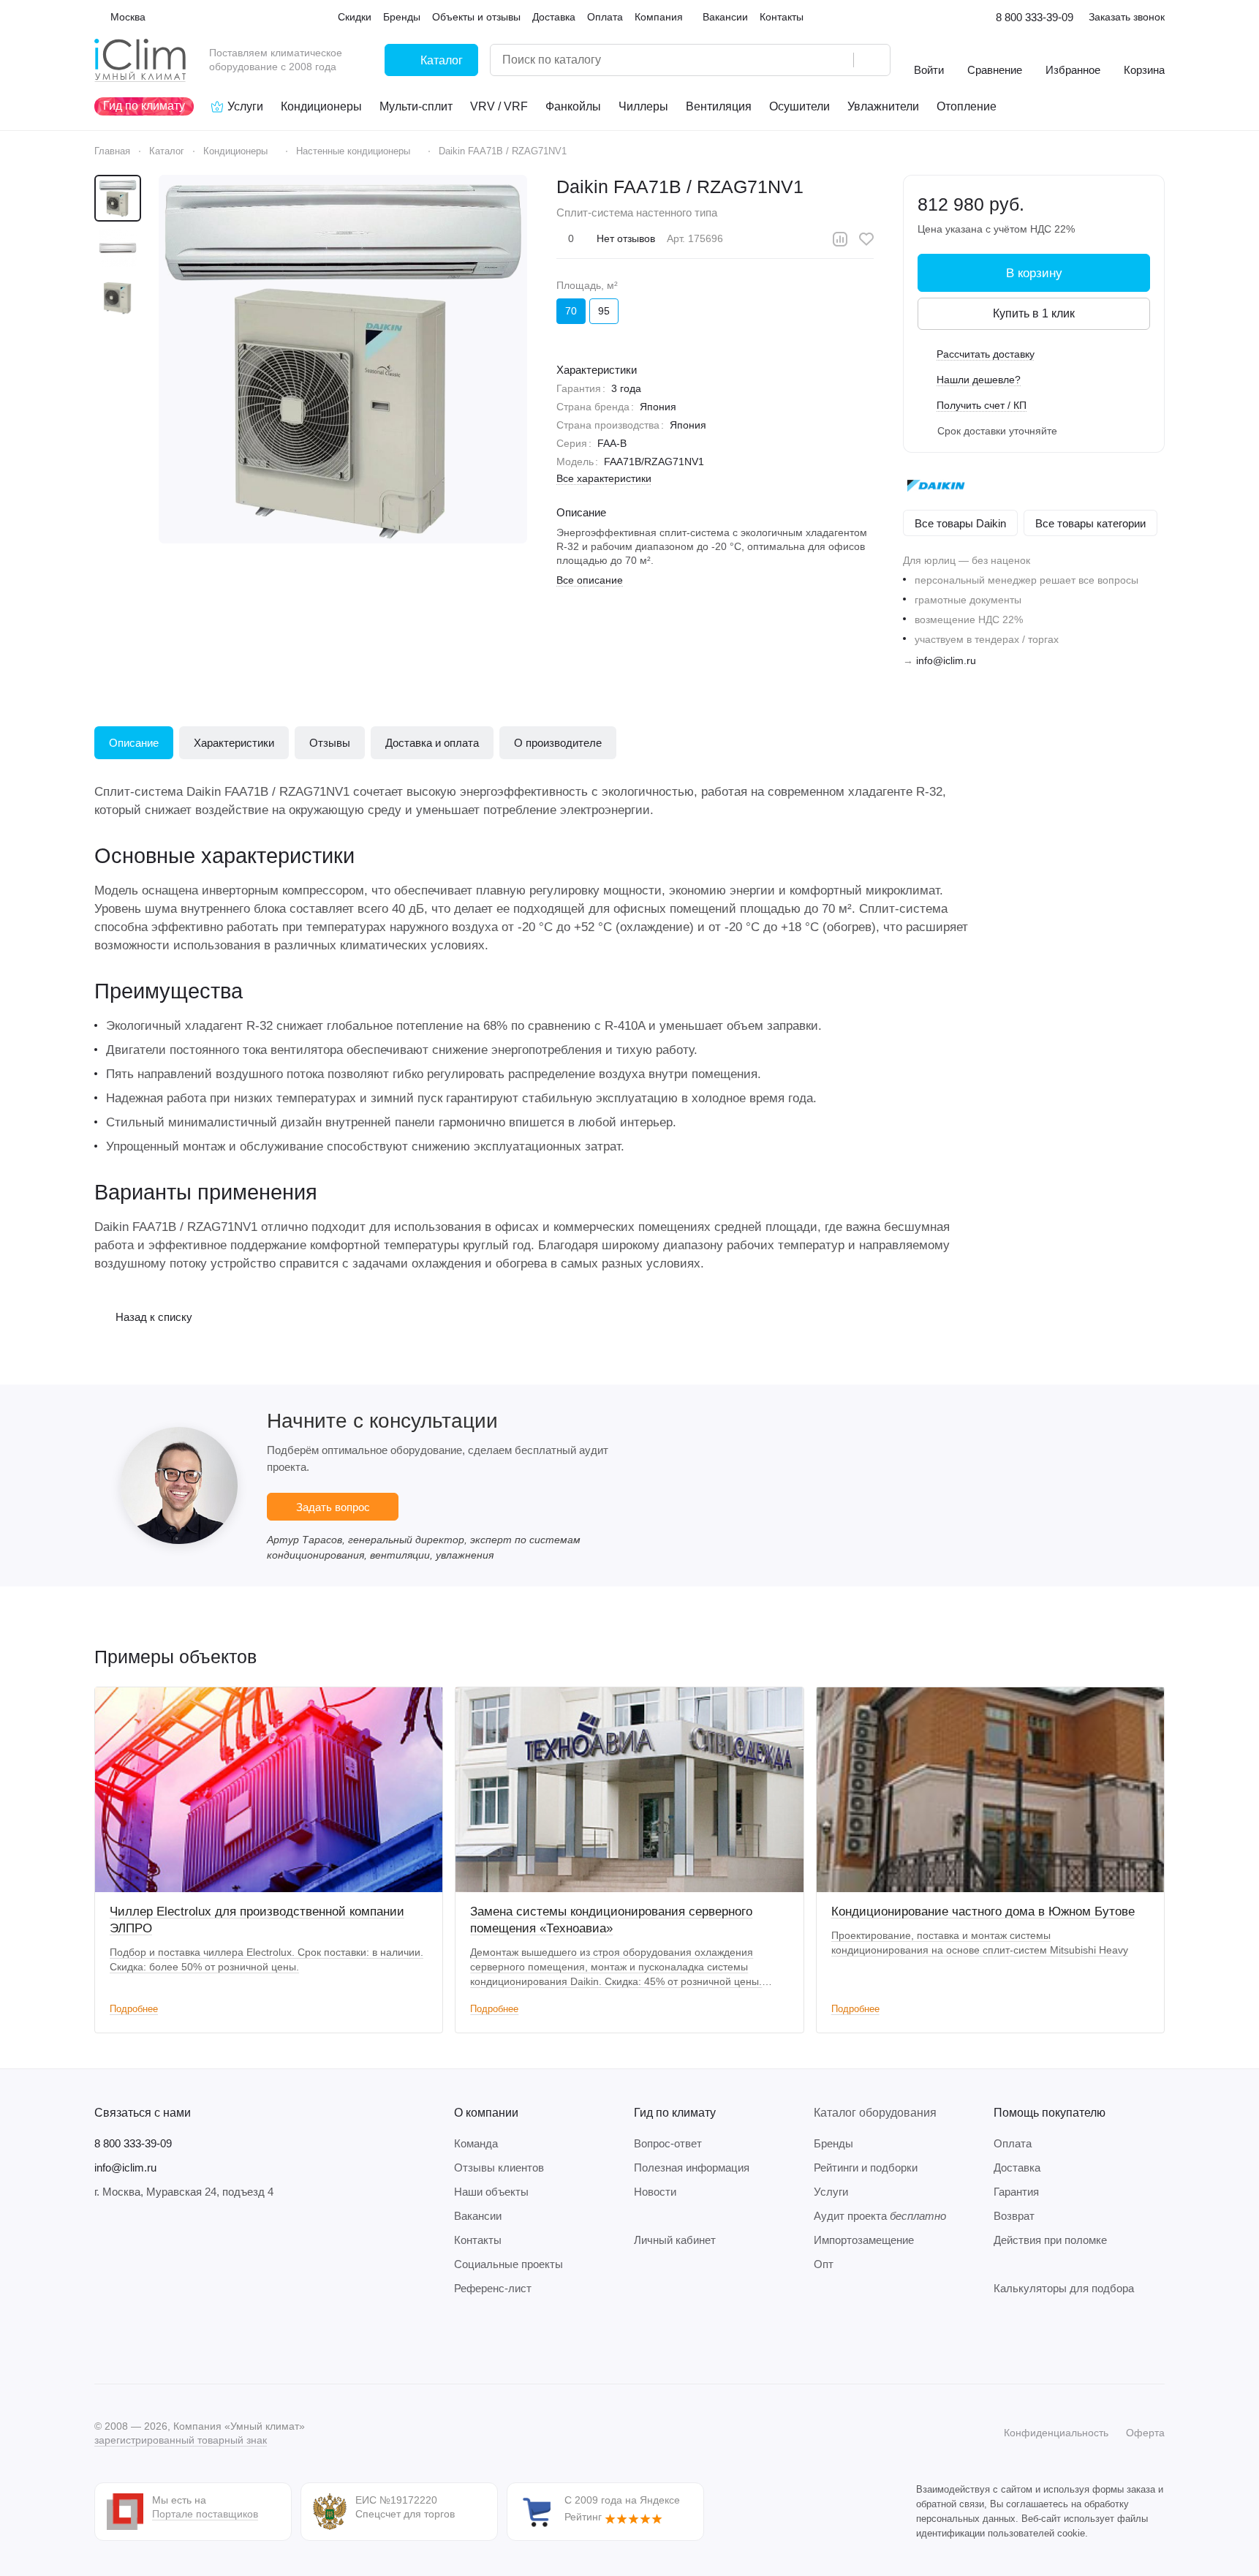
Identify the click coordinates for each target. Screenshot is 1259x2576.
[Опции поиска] (805, 60)
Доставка (1017, 2168)
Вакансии (478, 2216)
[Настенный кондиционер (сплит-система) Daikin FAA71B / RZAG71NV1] (343, 359)
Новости (655, 2192)
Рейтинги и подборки (866, 2168)
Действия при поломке (1050, 2240)
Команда (476, 2143)
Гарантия (1016, 2192)
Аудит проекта (880, 2216)
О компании (486, 2113)
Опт (824, 2264)
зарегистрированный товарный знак (181, 2440)
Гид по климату (675, 2113)
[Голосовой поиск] (837, 60)
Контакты (478, 2240)
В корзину (1034, 273)
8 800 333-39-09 (1035, 17)
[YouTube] (162, 2340)
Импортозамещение (864, 2240)
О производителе (558, 743)
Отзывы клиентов (499, 2168)
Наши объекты (491, 2192)
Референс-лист (493, 2288)
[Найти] (872, 60)
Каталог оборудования (875, 2113)
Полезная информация (692, 2168)
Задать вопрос (333, 1507)
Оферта (1145, 2433)
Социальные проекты (508, 2264)
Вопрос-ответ (668, 2143)
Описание (134, 743)
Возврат (1014, 2216)
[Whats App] (191, 2340)
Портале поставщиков (205, 2514)
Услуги (831, 2192)
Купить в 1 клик (1034, 313)
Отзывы (330, 743)
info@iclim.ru (946, 660)
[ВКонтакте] (103, 2340)
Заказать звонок (1127, 17)
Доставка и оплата (432, 743)
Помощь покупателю (1050, 2113)
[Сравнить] (840, 239)
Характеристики (234, 743)
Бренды (833, 2143)
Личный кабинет (675, 2240)
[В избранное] (866, 239)
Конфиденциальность (1056, 2433)
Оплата (1013, 2143)
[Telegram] (132, 2340)
